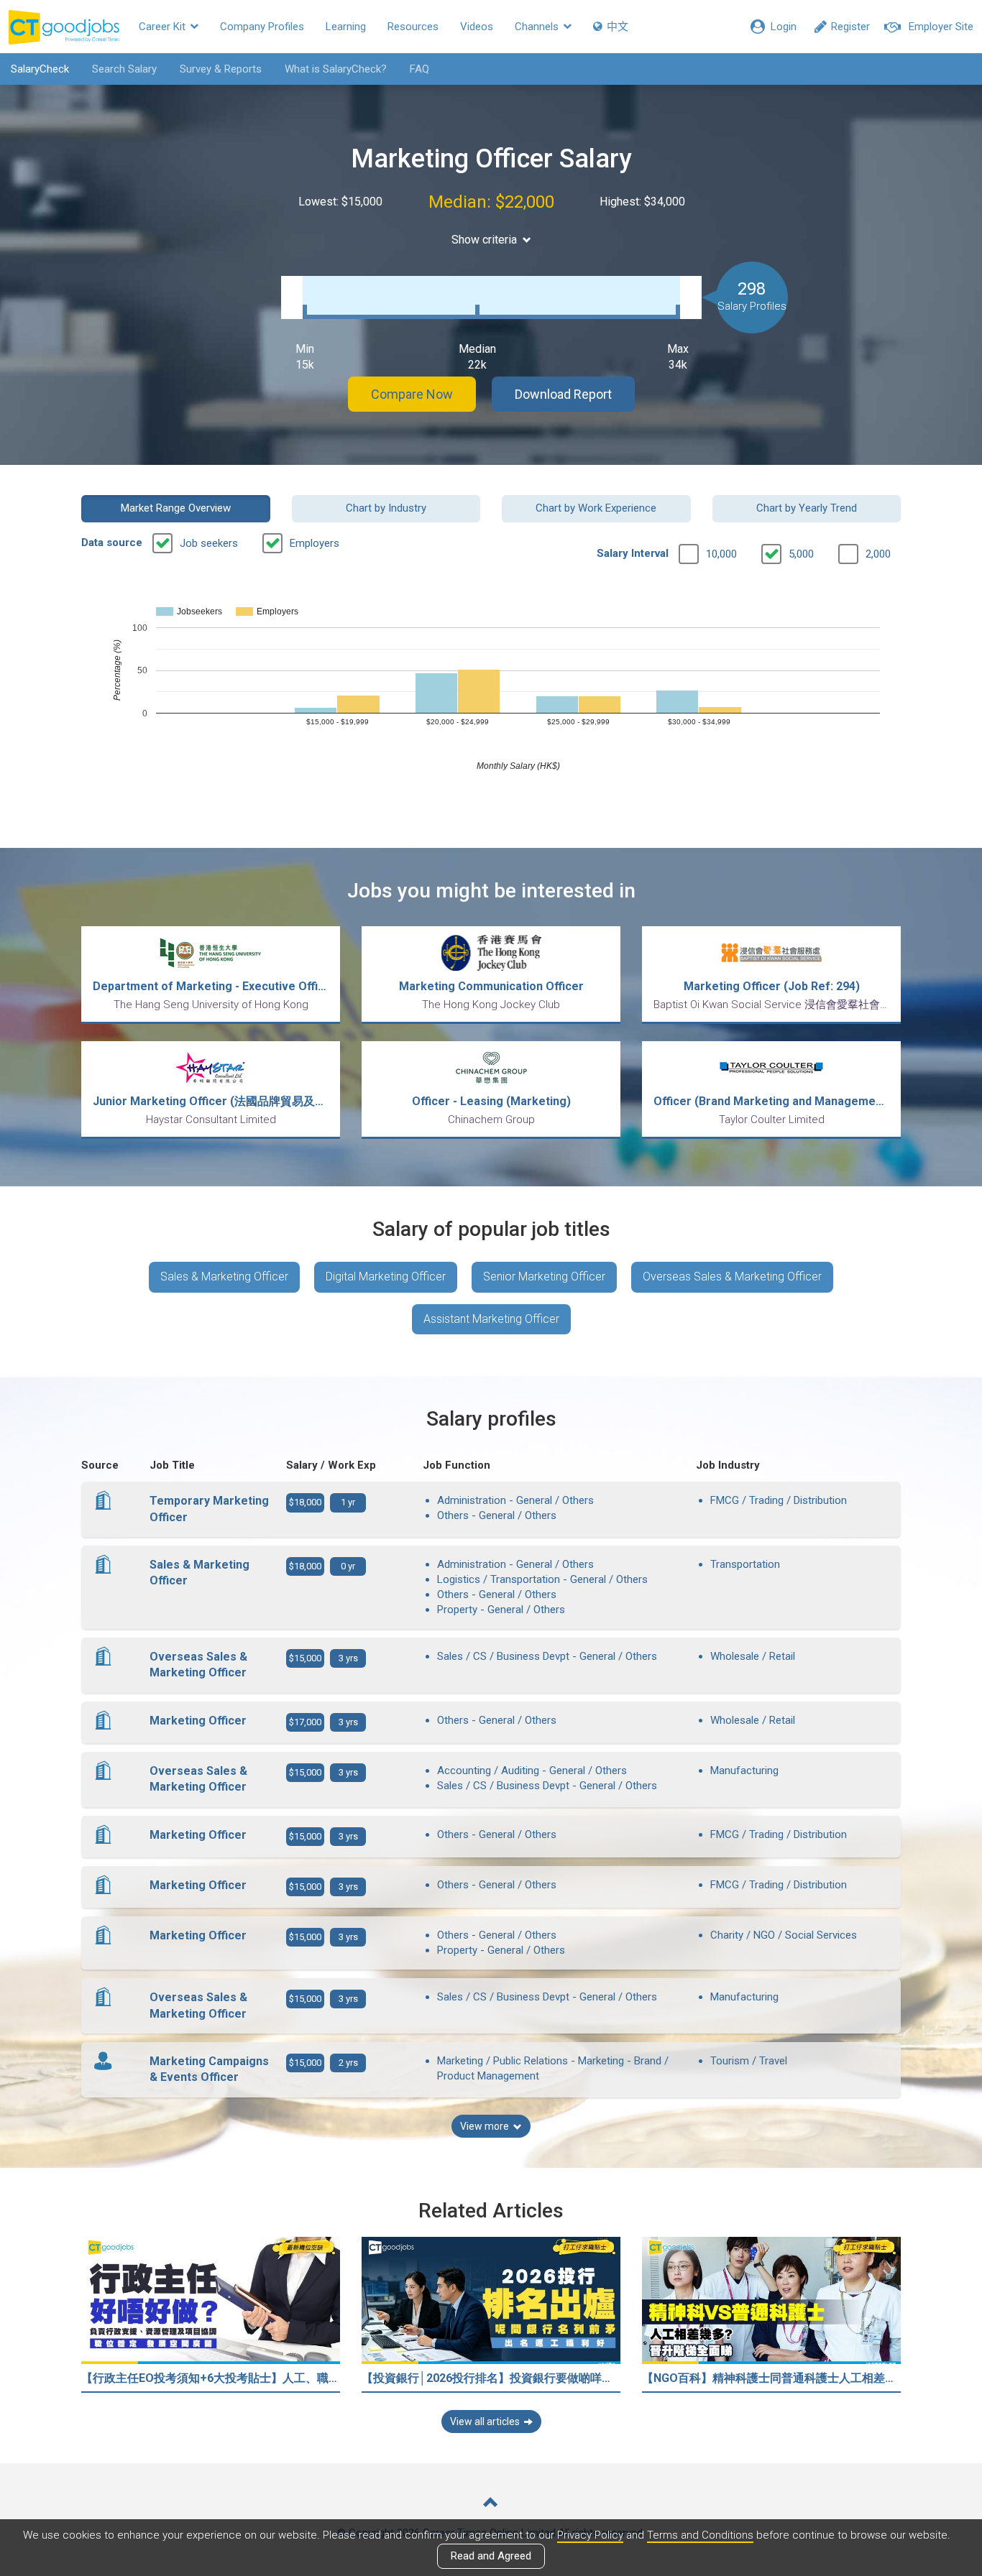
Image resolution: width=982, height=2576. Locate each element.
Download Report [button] (563, 394)
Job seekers (209, 543)
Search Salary (124, 69)
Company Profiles (262, 27)
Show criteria (484, 240)
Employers (315, 543)
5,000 (801, 554)
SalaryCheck (40, 69)
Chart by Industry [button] (386, 508)
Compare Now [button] (412, 394)
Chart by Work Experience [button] (596, 508)
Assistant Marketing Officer (491, 1319)
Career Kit (164, 27)
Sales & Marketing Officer (224, 1277)
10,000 (721, 554)
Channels (538, 27)
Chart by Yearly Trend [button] (807, 508)
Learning (346, 27)
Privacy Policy (590, 2535)
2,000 (878, 554)
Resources (413, 27)
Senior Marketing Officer (544, 1277)
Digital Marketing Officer (386, 1277)
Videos (477, 27)
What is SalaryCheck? (336, 69)
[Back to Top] (491, 2504)
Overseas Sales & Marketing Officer (732, 1277)
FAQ (419, 69)
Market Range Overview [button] (176, 508)
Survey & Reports (221, 69)
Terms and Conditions (700, 2535)
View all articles (485, 2422)
